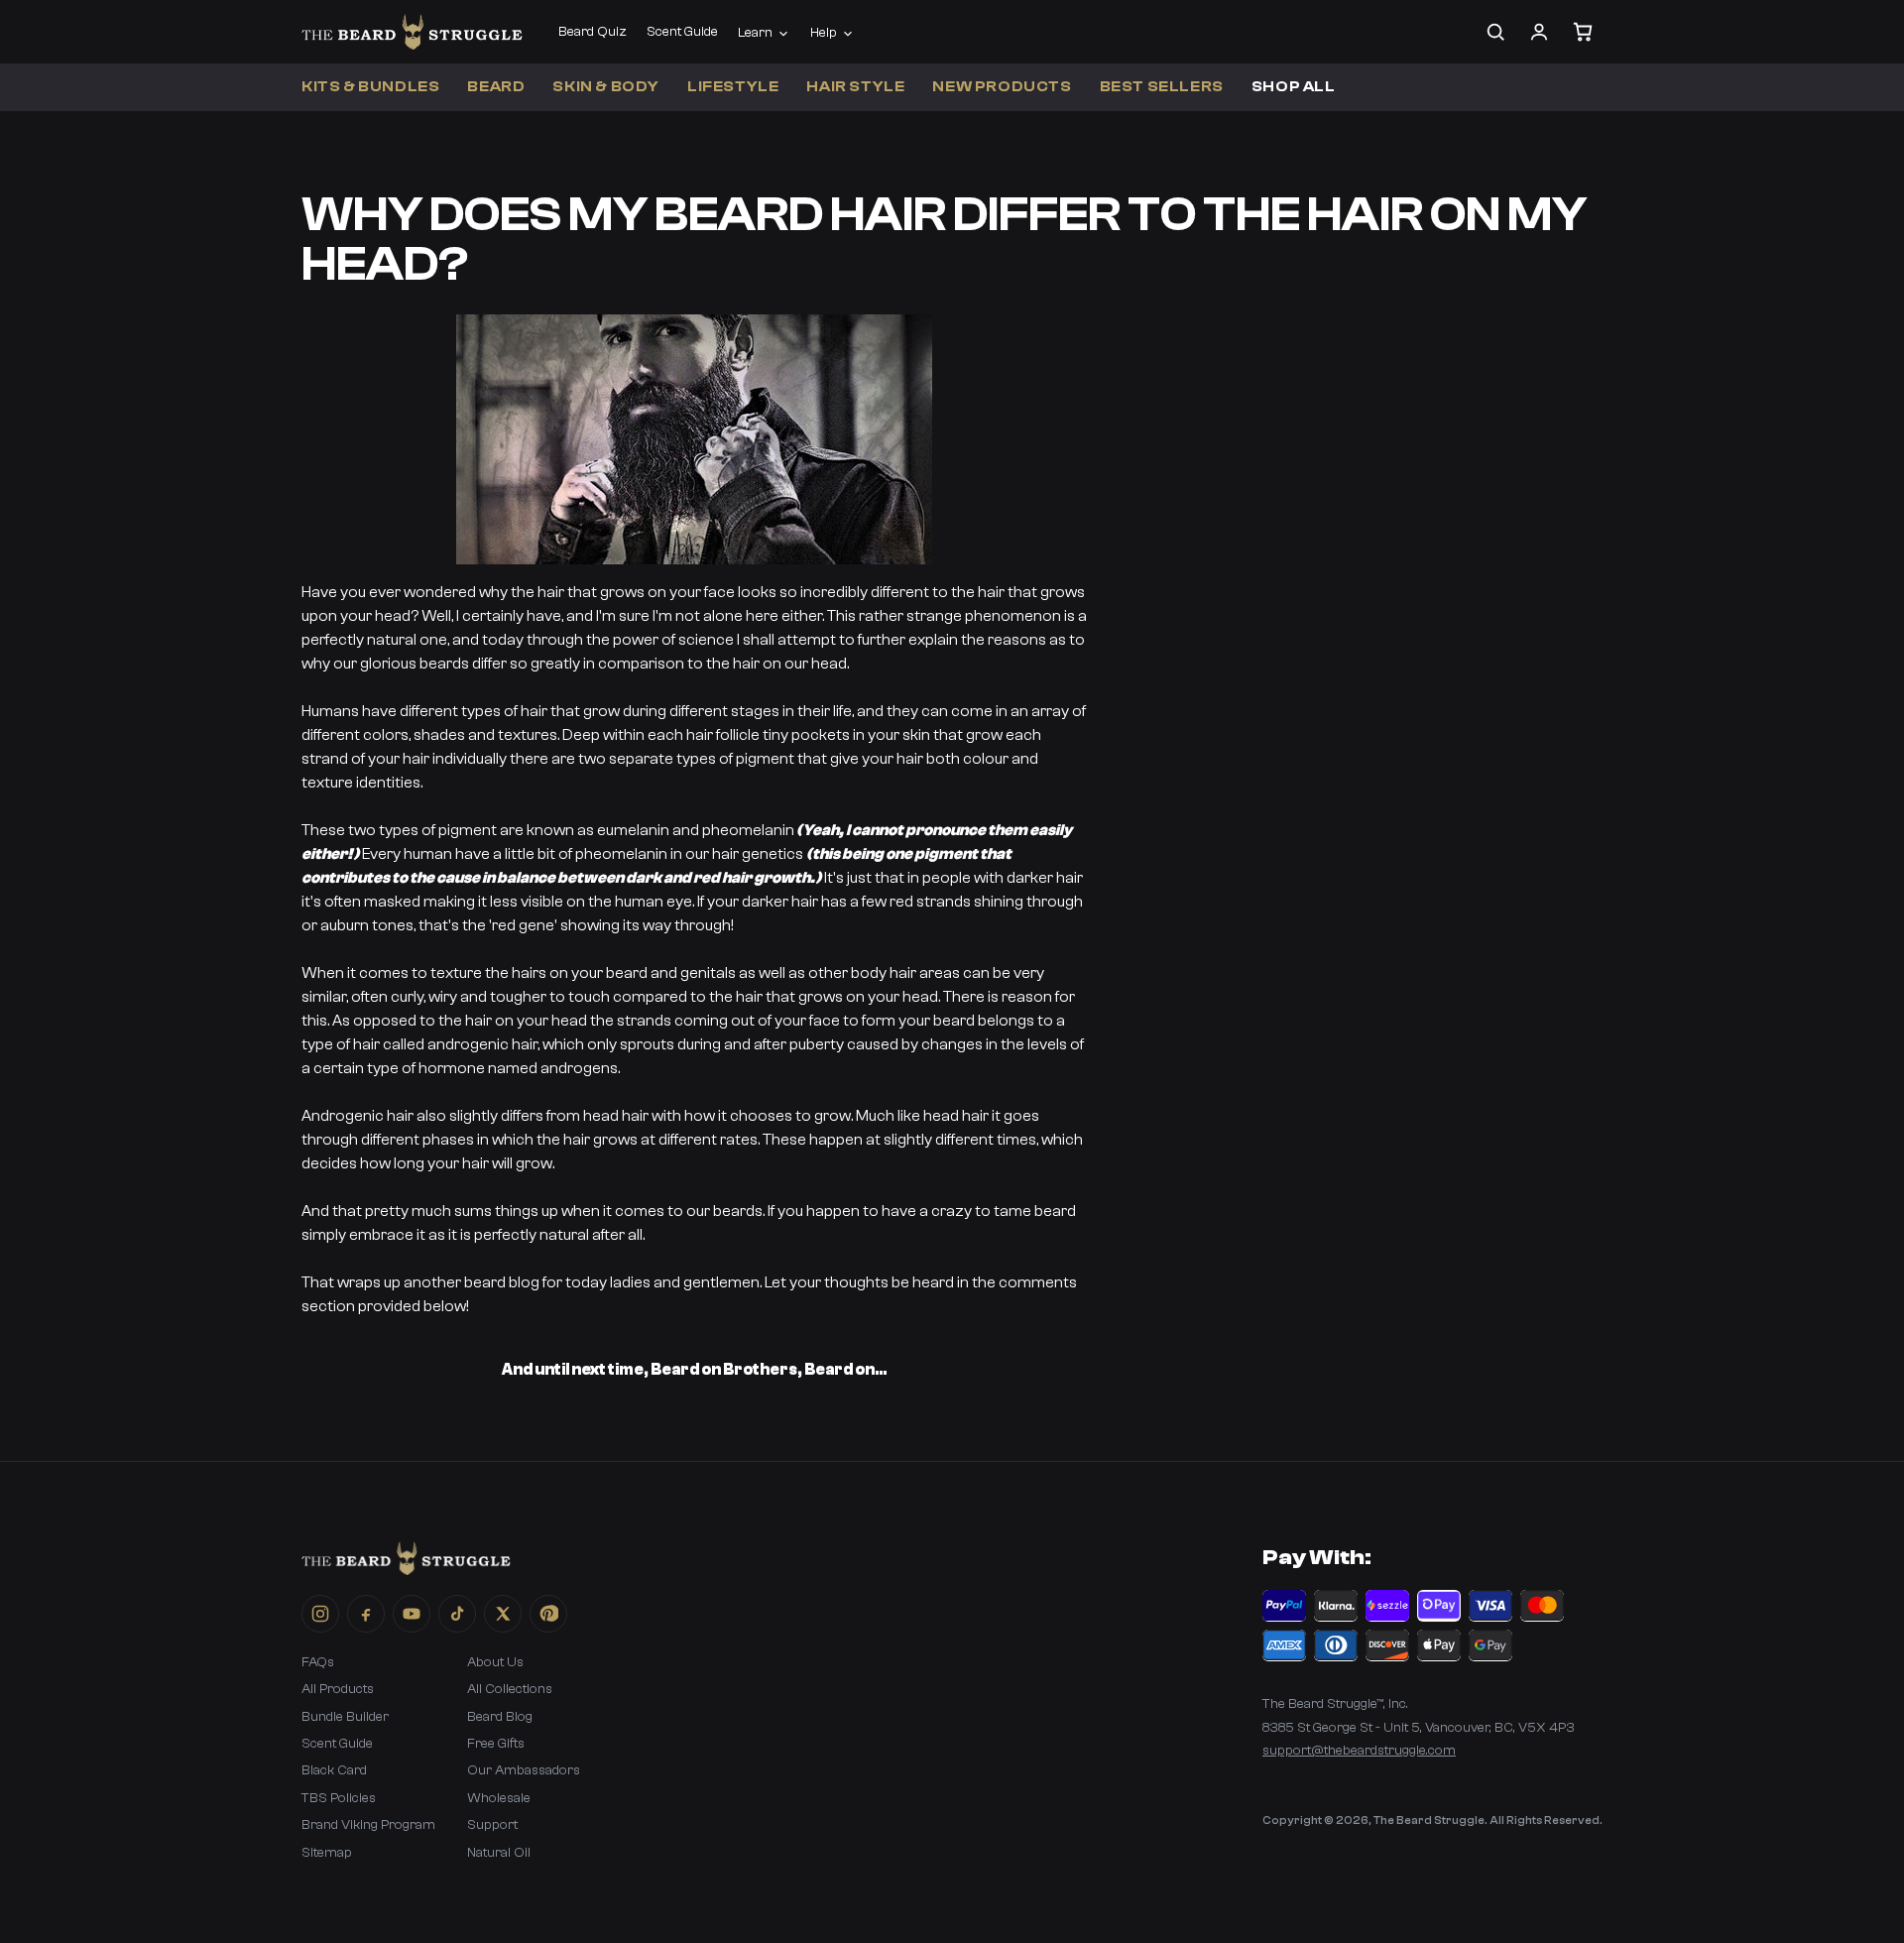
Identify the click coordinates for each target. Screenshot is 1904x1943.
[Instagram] (320, 1614)
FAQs (318, 1662)
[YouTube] (412, 1614)
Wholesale (499, 1798)
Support (492, 1825)
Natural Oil (499, 1853)
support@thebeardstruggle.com (1359, 1751)
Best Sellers (1162, 87)
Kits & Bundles (370, 87)
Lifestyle (733, 87)
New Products (1002, 87)
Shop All (1294, 87)
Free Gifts (496, 1744)
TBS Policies (339, 1798)
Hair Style (855, 87)
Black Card (334, 1770)
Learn (755, 33)
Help (824, 33)
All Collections (510, 1689)
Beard (496, 87)
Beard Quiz (593, 32)
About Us (495, 1662)
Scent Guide (682, 32)
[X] (503, 1614)
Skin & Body (606, 87)
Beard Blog (500, 1717)
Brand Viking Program (368, 1825)
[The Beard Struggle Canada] (412, 32)
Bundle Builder (345, 1717)
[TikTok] (457, 1614)
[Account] (1539, 32)
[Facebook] (366, 1614)
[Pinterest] (548, 1614)
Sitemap (327, 1853)
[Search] (1495, 32)
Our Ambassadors (524, 1770)
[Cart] (1583, 32)
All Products (338, 1689)
